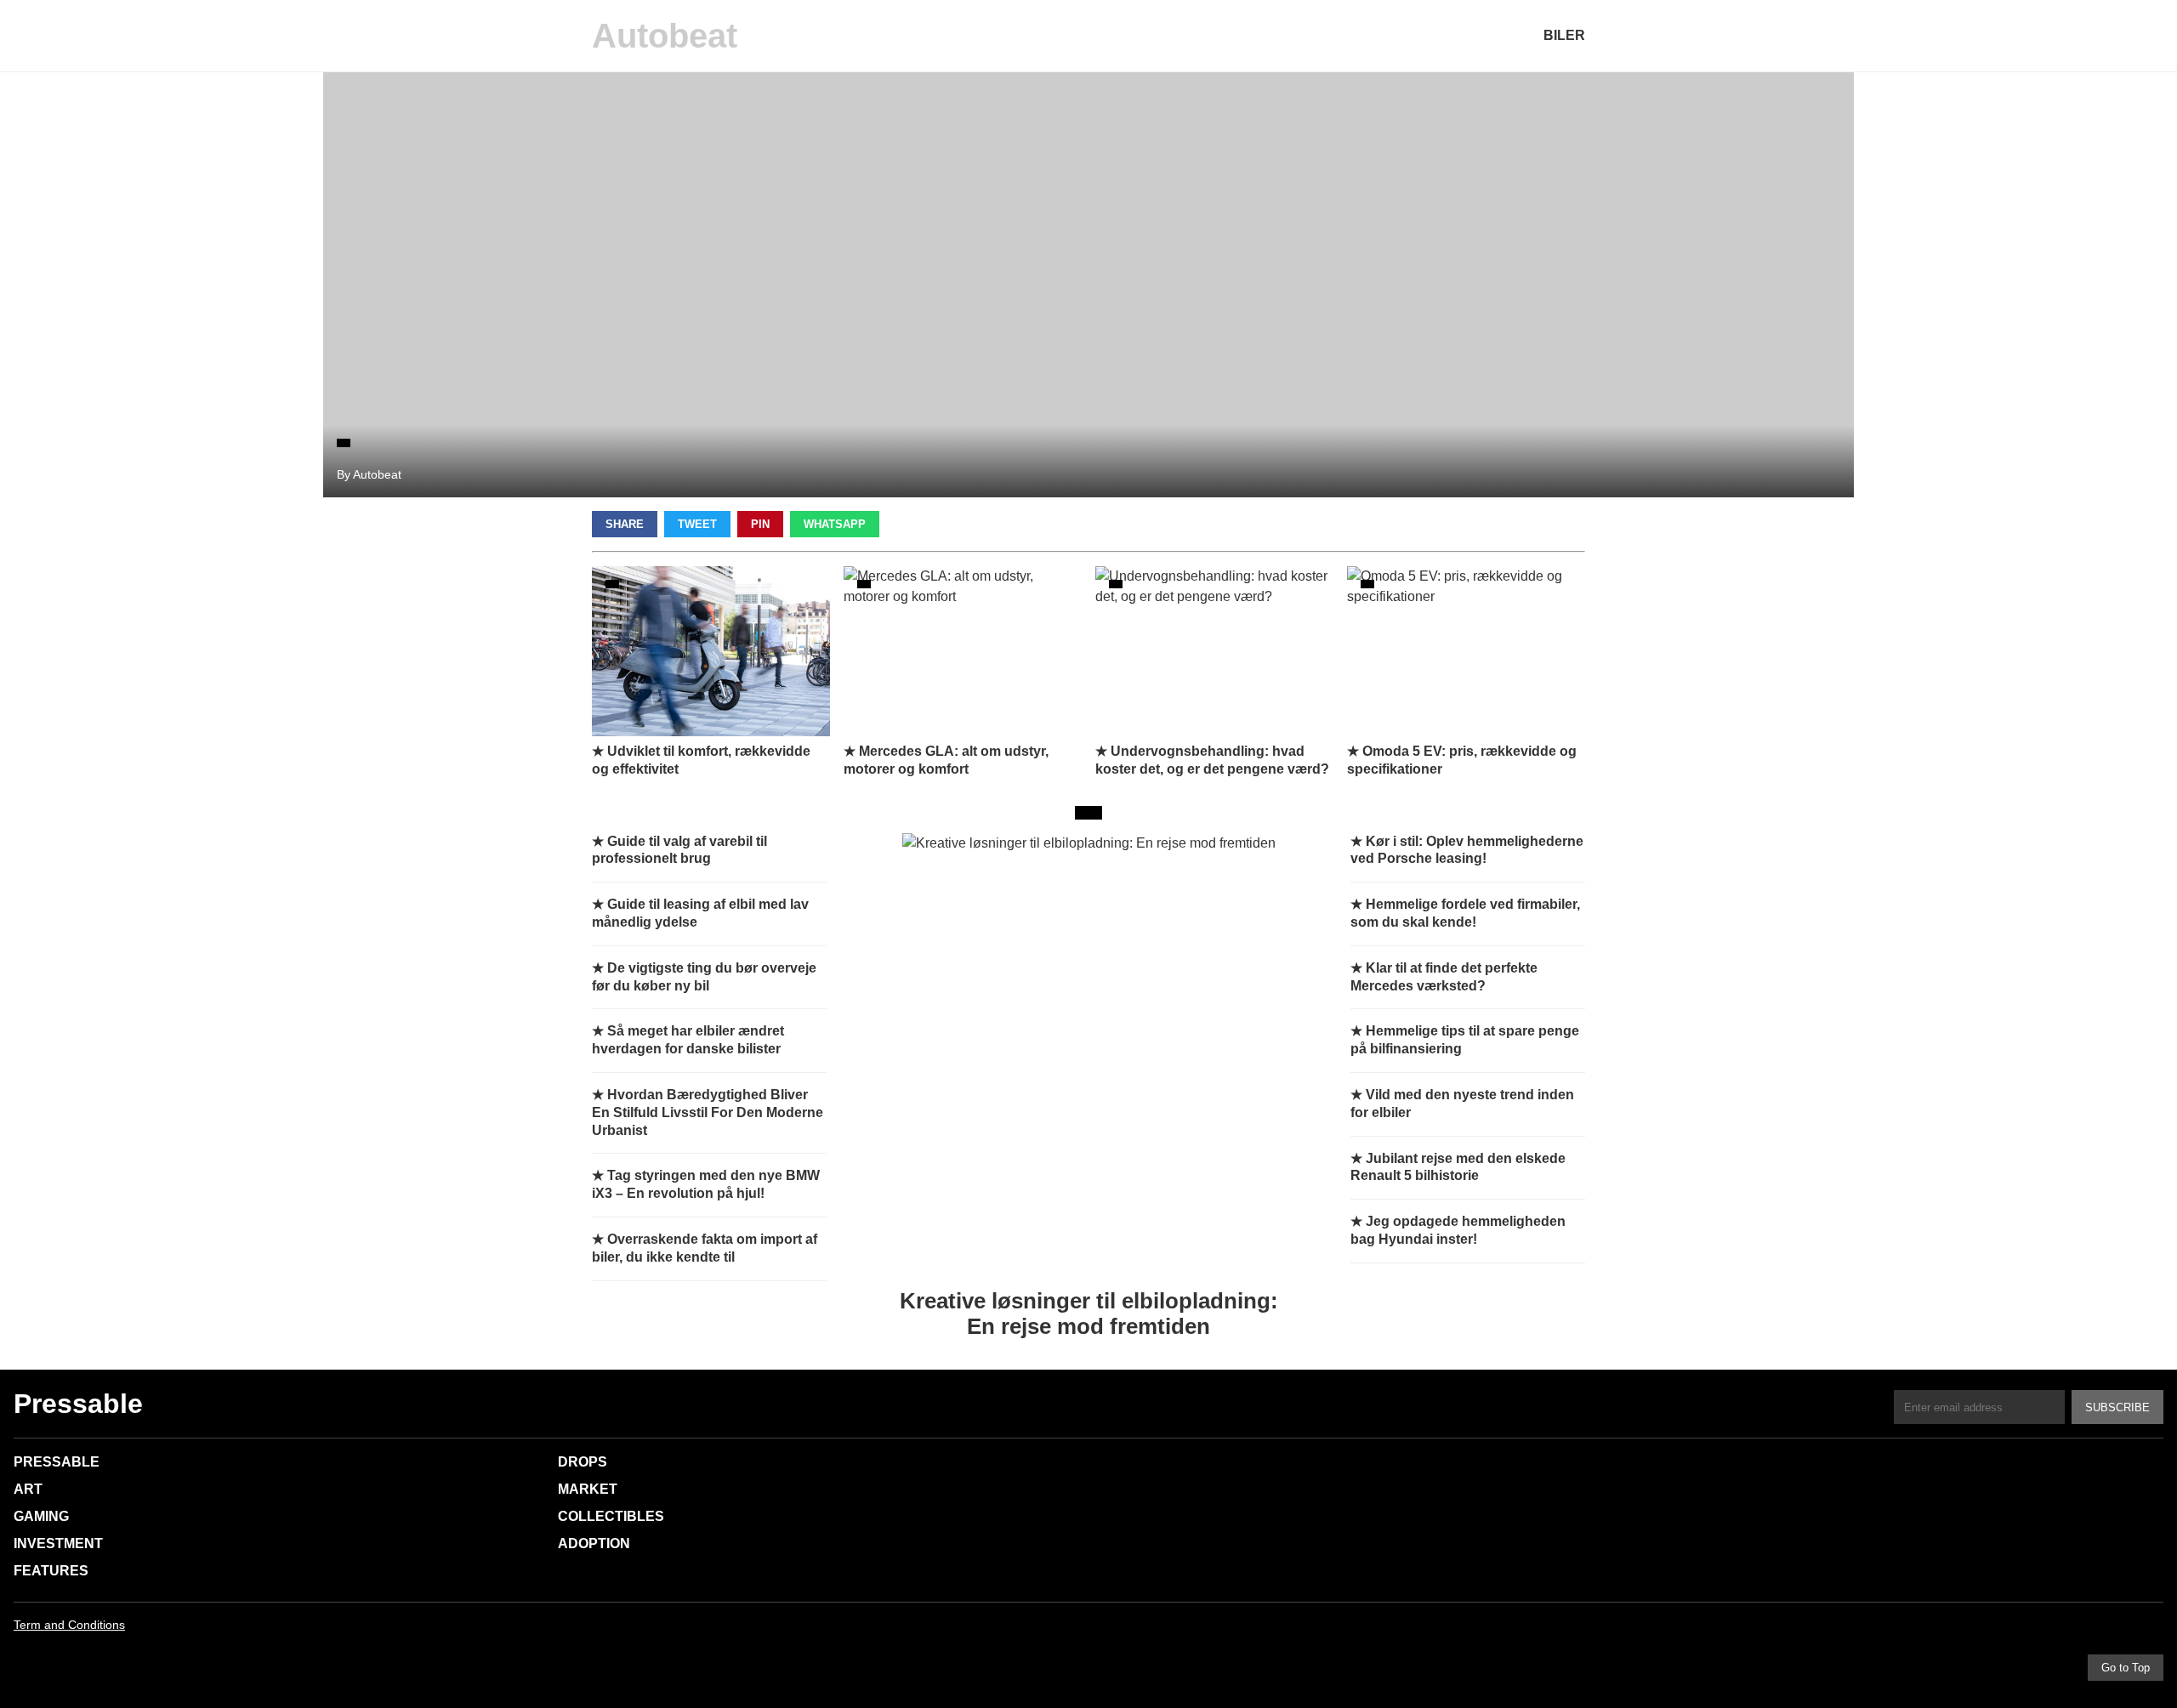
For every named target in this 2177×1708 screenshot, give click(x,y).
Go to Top (2126, 1668)
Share (625, 524)
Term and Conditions (69, 1625)
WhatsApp (835, 524)
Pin (760, 524)
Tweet (697, 524)
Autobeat (665, 36)
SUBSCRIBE (2117, 1407)
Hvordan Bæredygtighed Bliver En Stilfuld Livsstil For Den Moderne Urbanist (708, 1112)
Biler (1564, 35)
